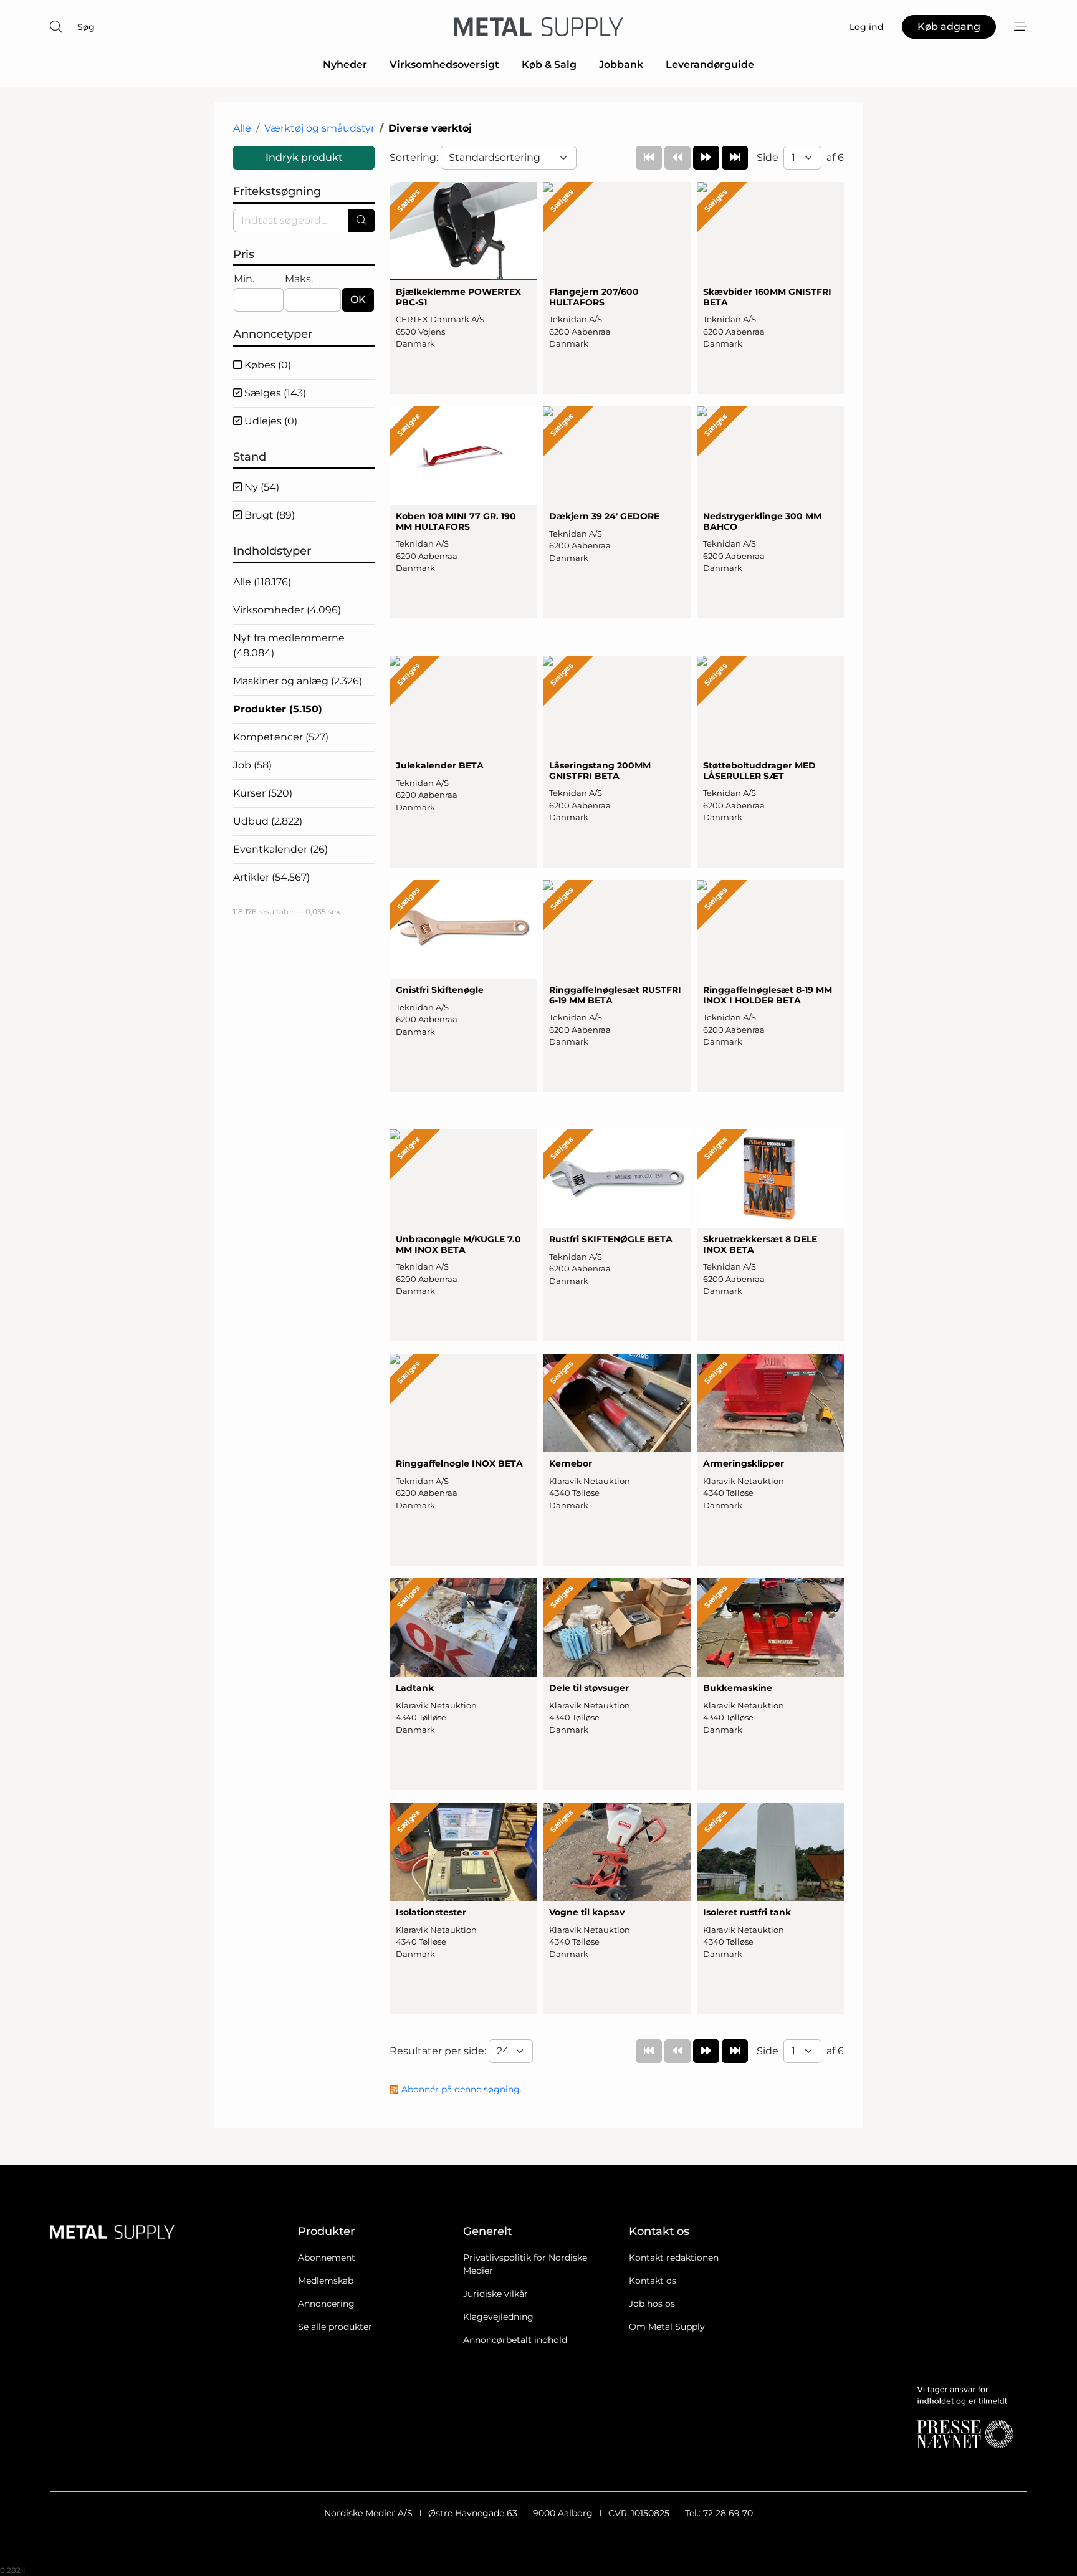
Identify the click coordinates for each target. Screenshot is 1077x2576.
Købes (266, 365)
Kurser (263, 793)
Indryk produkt (304, 157)
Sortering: (415, 157)
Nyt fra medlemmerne (289, 645)
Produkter (278, 709)
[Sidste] (735, 158)
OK (358, 299)
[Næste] (706, 158)
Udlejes (270, 421)
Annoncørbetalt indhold (515, 2340)
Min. (244, 279)
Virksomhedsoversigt (444, 65)
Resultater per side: (439, 2051)
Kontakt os (653, 2281)
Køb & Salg (549, 65)
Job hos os (652, 2304)
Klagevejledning (498, 2317)
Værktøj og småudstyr (319, 128)
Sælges (274, 393)
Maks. (299, 279)
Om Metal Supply (667, 2327)
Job (252, 765)
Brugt (268, 515)
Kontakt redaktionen (674, 2258)
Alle (242, 128)
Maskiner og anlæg (298, 681)
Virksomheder (287, 610)
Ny (261, 487)
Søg (86, 27)
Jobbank (621, 65)
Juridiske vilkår (495, 2294)
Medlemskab (326, 2281)
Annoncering (326, 2304)
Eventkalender (280, 849)
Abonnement (327, 2258)
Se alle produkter (335, 2327)
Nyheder (345, 65)
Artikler (271, 877)
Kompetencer (281, 737)
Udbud (268, 821)
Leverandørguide (710, 65)
